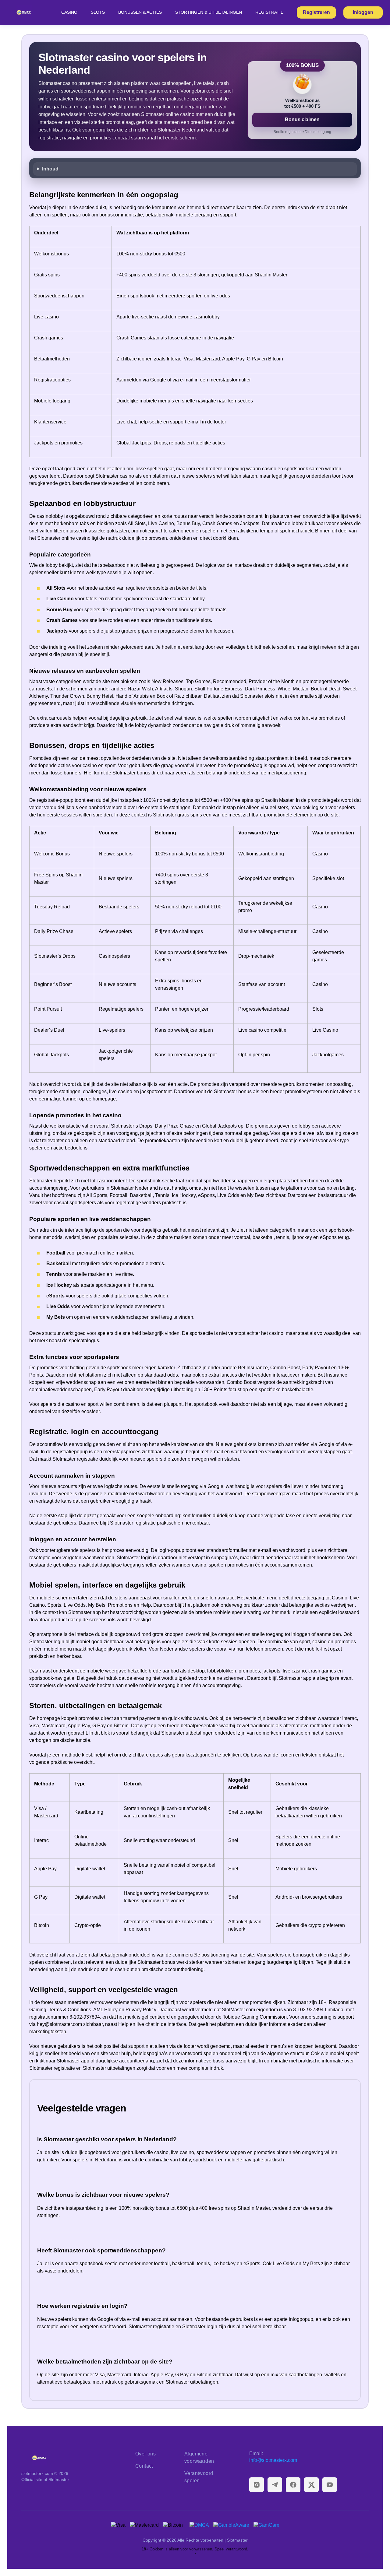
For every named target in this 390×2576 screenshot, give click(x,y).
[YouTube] (330, 2485)
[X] (311, 2485)
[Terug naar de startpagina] (73, 2458)
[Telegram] (275, 2485)
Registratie (269, 12)
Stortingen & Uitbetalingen (209, 12)
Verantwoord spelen (199, 2477)
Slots (98, 12)
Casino (69, 12)
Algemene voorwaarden (199, 2457)
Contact (144, 2466)
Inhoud (50, 169)
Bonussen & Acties (140, 12)
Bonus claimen (302, 119)
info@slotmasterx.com (273, 2460)
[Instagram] (257, 2485)
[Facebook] (293, 2485)
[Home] (24, 12)
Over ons (145, 2454)
